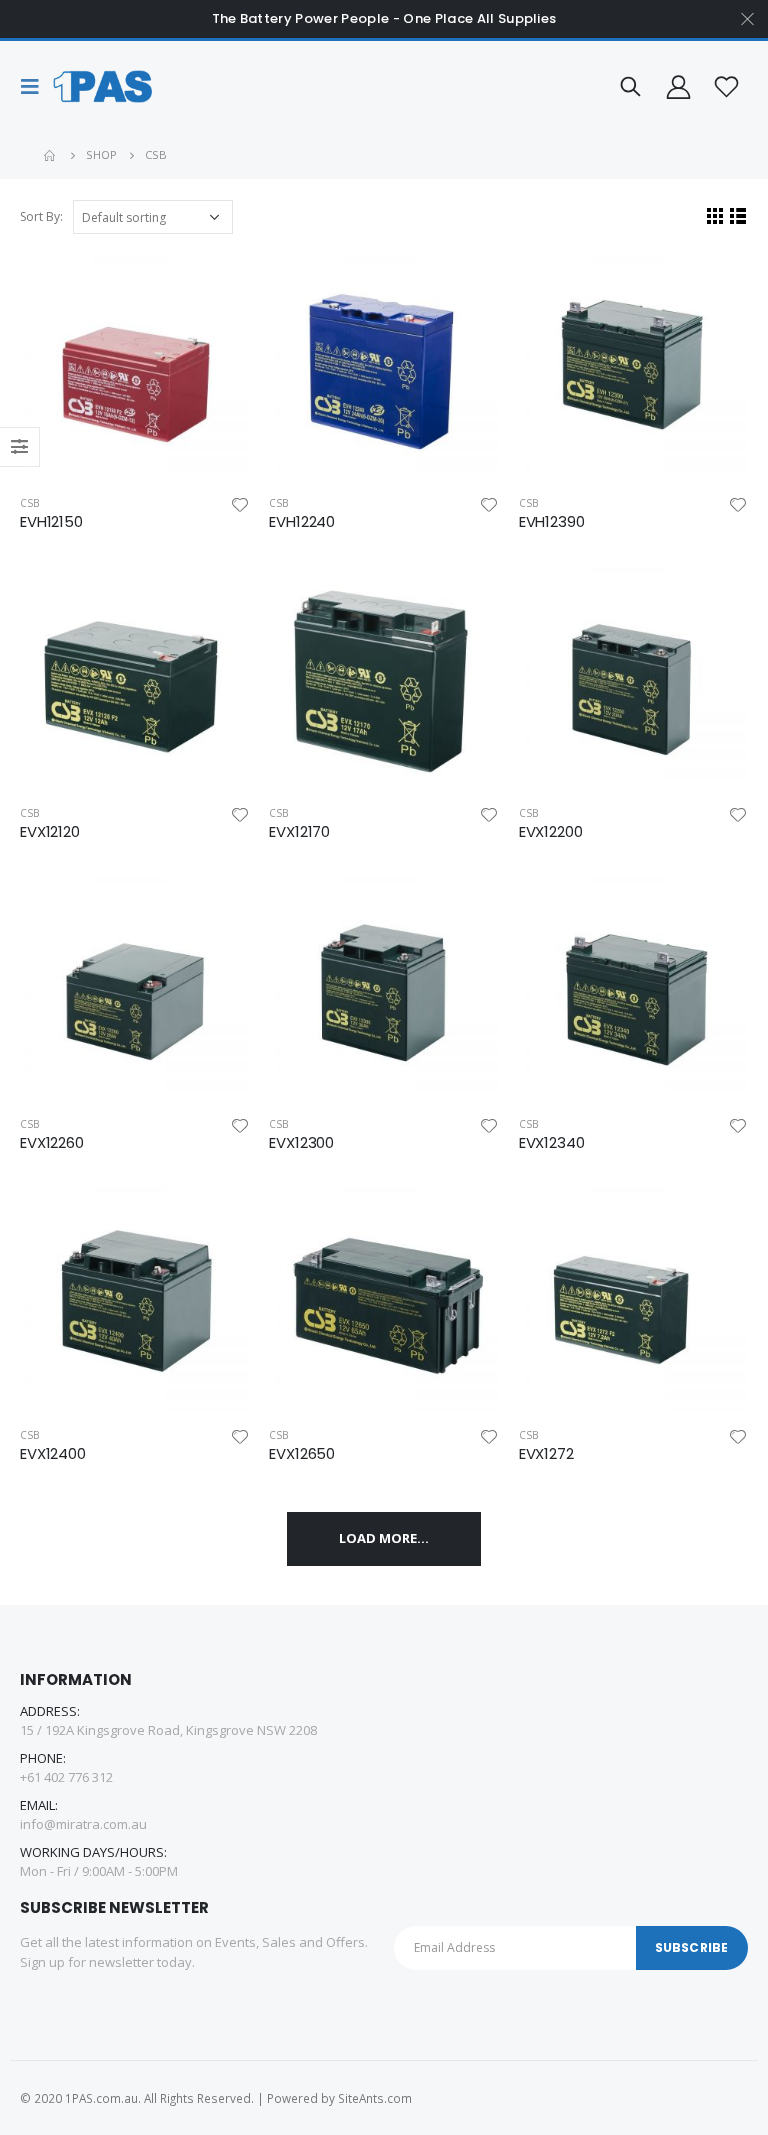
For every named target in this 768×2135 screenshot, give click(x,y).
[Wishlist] (727, 86)
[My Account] (678, 86)
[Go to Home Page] (51, 155)
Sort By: (41, 216)
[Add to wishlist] (240, 503)
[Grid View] (715, 215)
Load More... (384, 1538)
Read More (216, 282)
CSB (29, 503)
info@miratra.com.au (83, 1824)
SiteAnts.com (375, 2098)
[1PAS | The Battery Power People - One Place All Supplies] (102, 86)
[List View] (738, 215)
